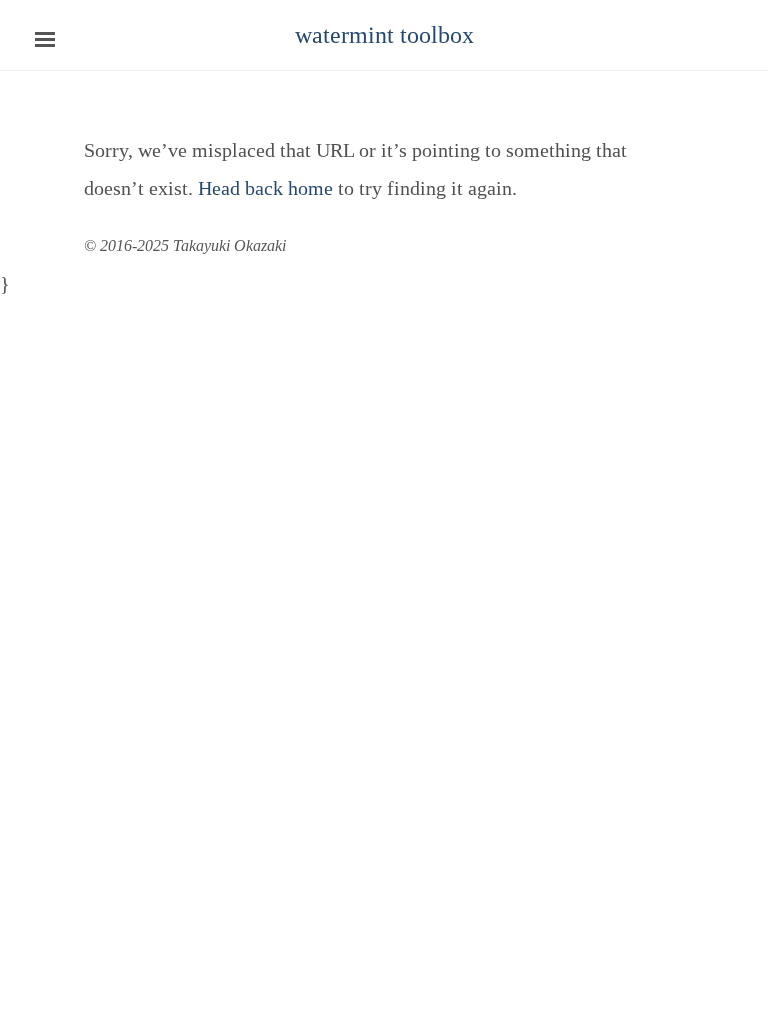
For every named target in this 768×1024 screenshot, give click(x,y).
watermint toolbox (384, 35)
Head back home (265, 188)
